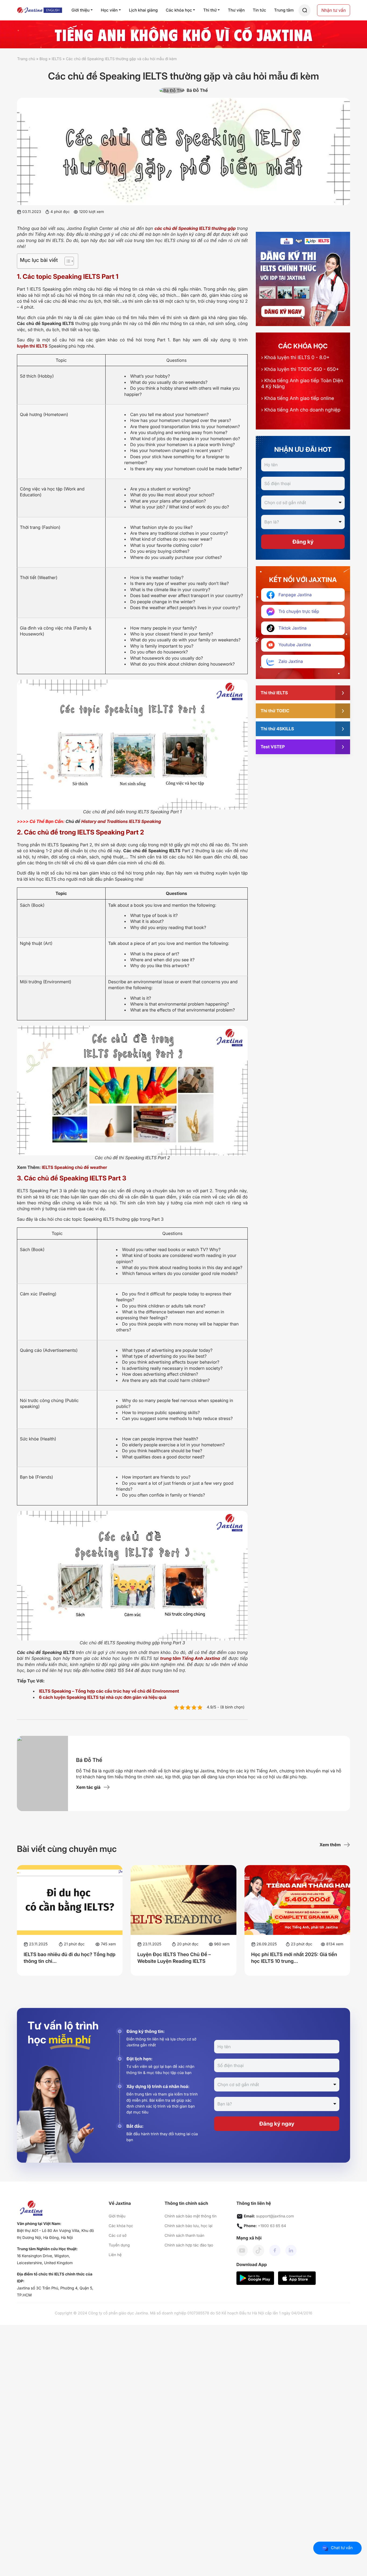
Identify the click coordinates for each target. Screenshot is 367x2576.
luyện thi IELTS (32, 346)
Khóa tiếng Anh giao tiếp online (298, 398)
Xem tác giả (88, 1787)
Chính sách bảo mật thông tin (190, 2216)
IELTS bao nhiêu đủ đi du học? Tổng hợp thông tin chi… (70, 1958)
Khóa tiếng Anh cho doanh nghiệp (301, 410)
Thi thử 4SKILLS (277, 729)
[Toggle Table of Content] (66, 261)
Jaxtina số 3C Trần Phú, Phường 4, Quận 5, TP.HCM (55, 2292)
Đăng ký (303, 542)
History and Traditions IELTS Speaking (121, 821)
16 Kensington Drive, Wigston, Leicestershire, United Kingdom (45, 2259)
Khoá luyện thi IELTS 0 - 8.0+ (295, 358)
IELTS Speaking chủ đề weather (75, 1167)
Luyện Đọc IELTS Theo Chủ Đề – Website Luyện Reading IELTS (174, 1958)
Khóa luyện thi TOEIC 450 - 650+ (300, 369)
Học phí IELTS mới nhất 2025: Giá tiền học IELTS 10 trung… (294, 1958)
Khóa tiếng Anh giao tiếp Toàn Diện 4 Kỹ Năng (302, 384)
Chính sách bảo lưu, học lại (188, 2226)
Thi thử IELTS (274, 693)
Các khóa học (121, 2226)
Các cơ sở (118, 2236)
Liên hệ (115, 2255)
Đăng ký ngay (277, 2124)
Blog (44, 59)
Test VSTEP (273, 747)
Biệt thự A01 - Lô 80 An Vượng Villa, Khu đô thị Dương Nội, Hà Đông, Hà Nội (55, 2234)
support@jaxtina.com (275, 2216)
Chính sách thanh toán (184, 2236)
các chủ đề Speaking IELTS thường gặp (195, 228)
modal (305, 10)
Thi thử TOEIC (275, 711)
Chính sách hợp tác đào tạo (189, 2245)
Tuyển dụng (119, 2245)
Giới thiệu (117, 2216)
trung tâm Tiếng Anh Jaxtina (190, 1658)
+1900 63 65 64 (272, 2226)
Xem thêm (330, 1845)
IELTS (57, 59)
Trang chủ (26, 59)
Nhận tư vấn (334, 10)
